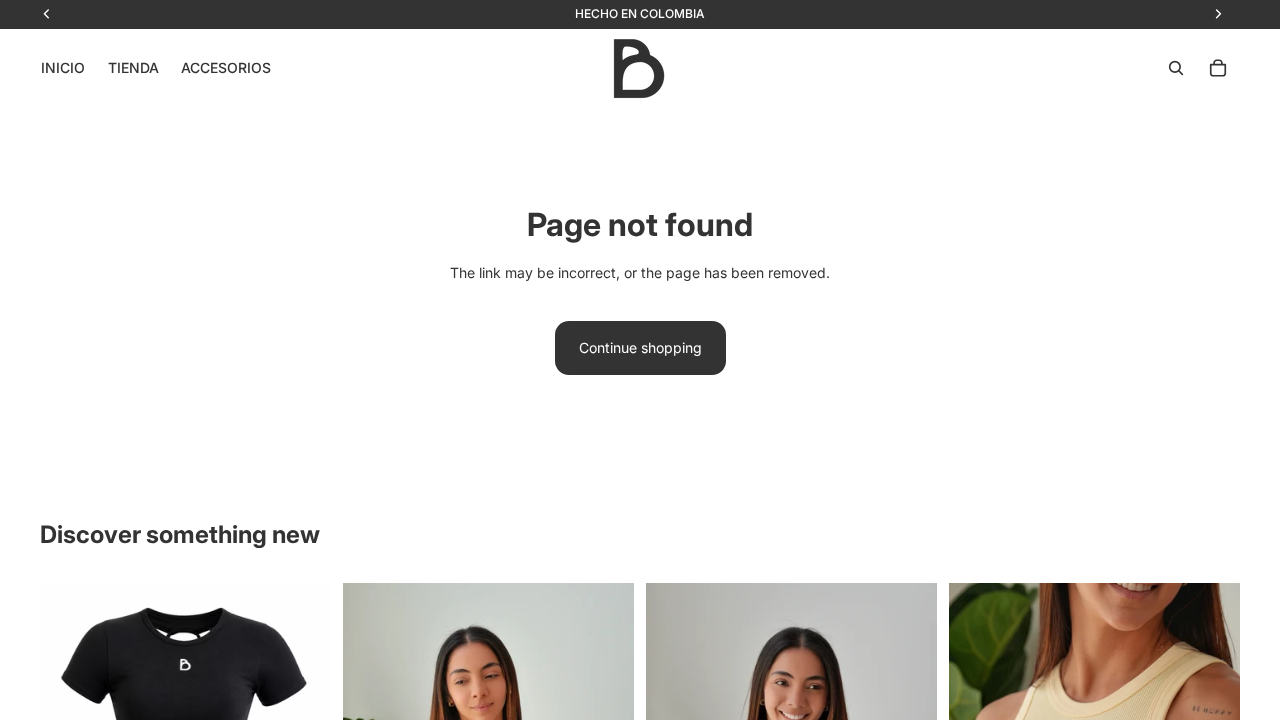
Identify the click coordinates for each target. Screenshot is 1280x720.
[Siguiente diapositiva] (301, 692)
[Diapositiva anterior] (70, 692)
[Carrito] (1218, 68)
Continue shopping (640, 347)
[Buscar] (1176, 68)
